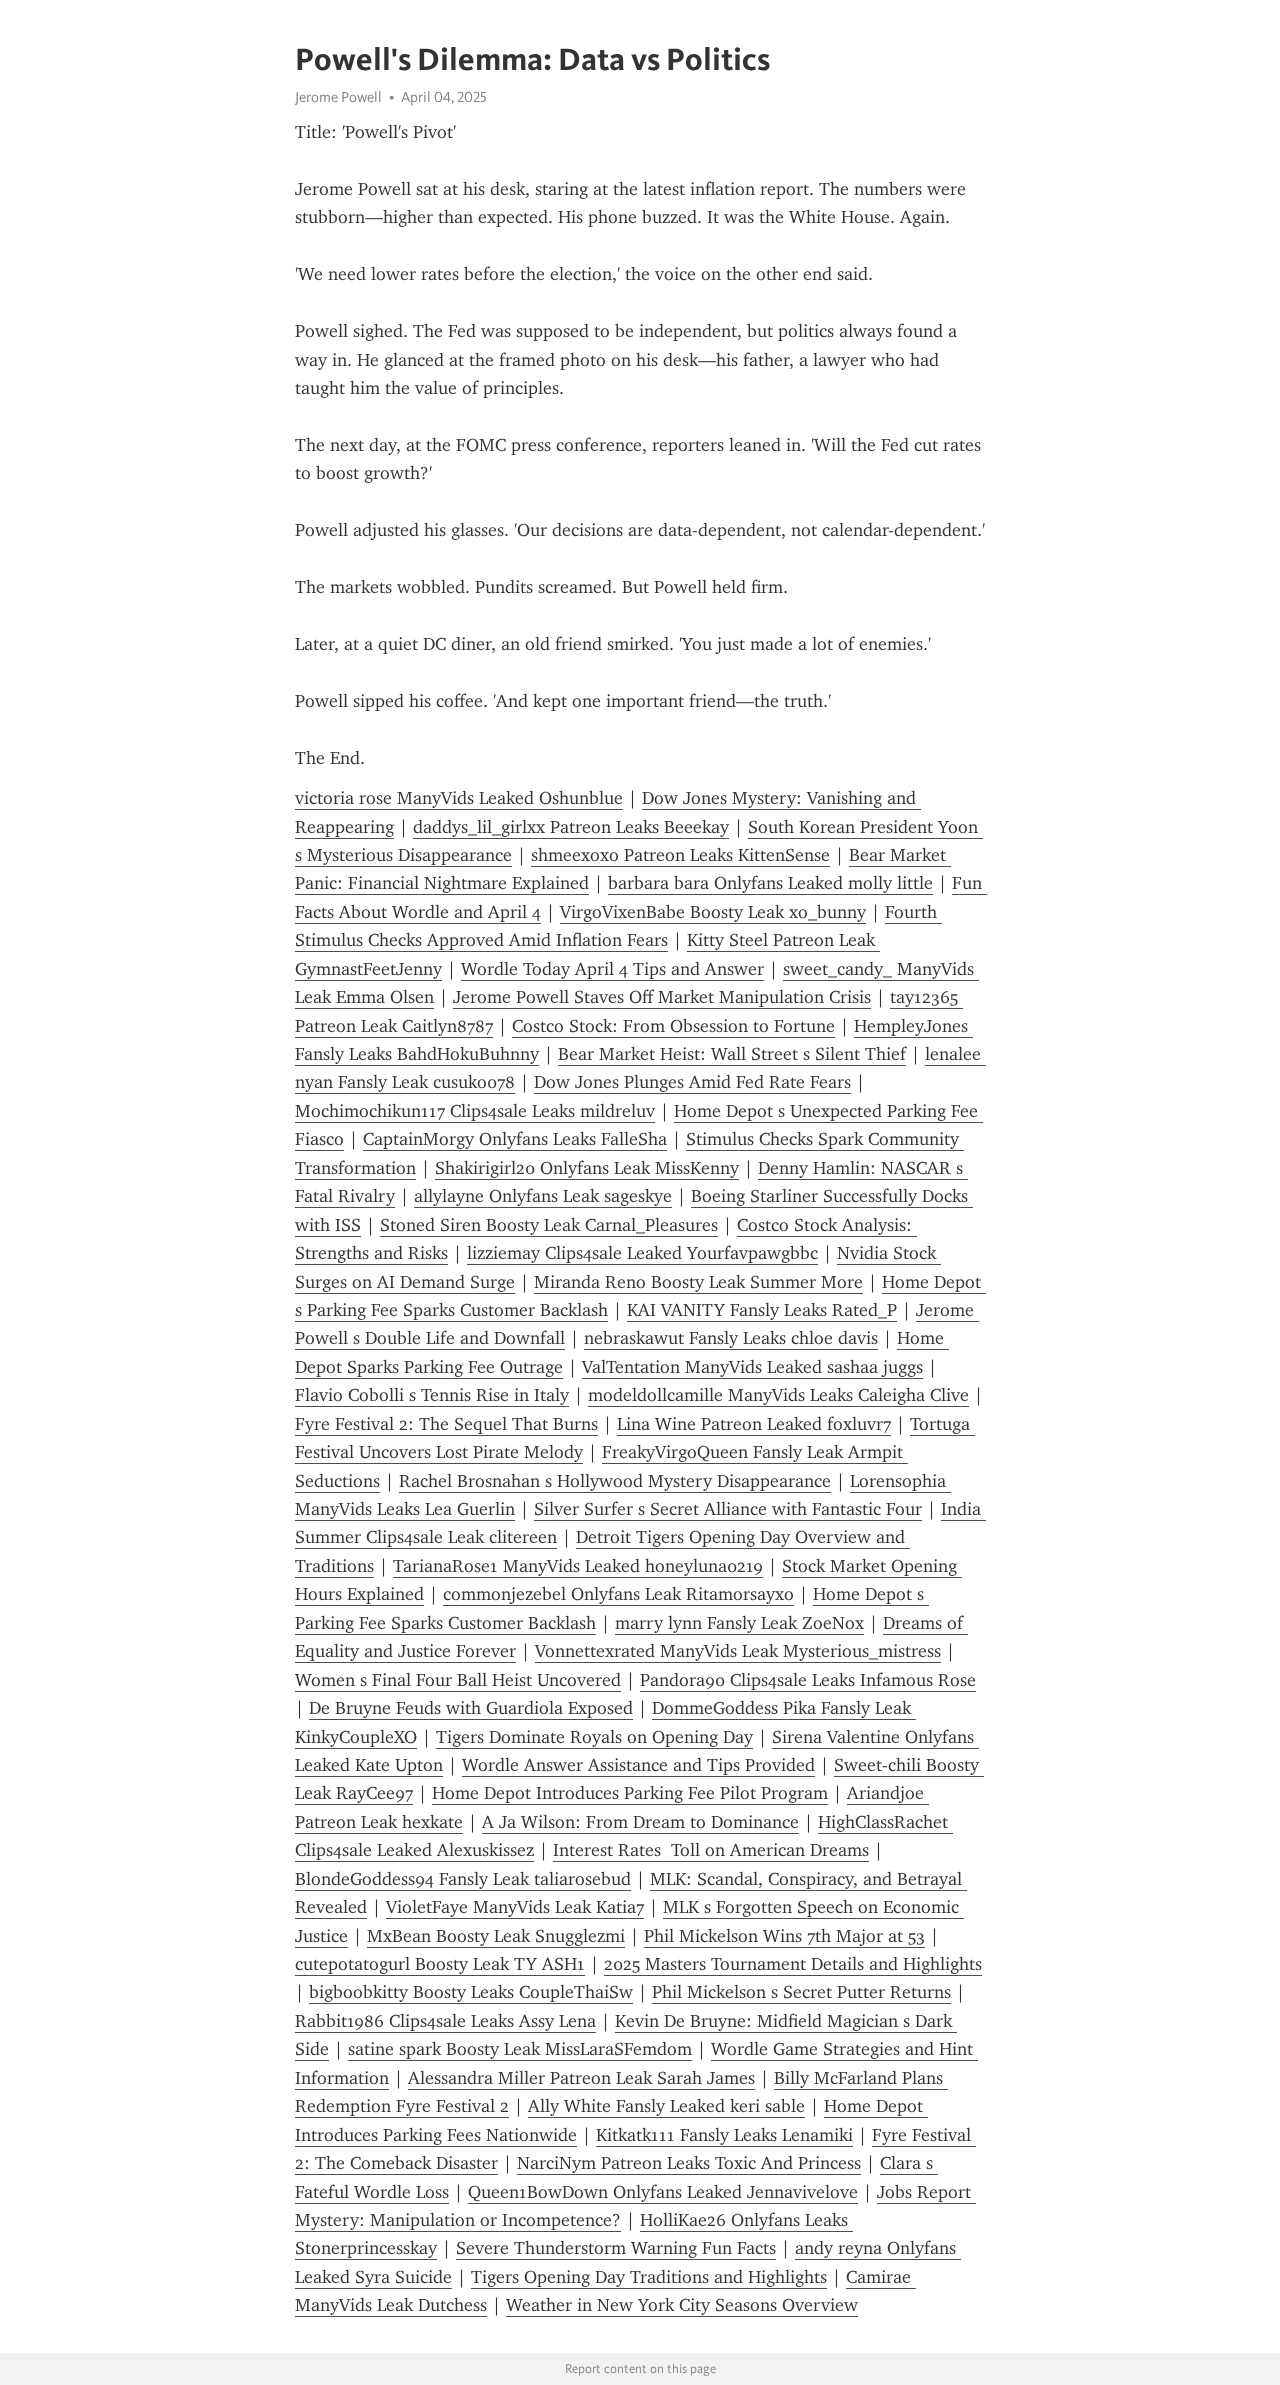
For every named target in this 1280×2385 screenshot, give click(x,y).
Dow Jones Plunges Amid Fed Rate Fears (692, 1082)
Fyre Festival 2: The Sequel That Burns (446, 1424)
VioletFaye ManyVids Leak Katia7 (515, 1907)
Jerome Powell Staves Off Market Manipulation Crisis (662, 997)
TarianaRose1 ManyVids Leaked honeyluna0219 (578, 1566)
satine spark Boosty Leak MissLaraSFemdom (520, 2049)
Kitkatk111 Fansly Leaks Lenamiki (724, 2135)
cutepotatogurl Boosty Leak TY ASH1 (440, 1964)
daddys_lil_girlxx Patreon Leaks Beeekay (571, 827)
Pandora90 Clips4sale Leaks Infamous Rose (808, 1680)
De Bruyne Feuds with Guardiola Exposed (471, 1708)
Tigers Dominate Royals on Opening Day (594, 1737)
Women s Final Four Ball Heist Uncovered (458, 1680)
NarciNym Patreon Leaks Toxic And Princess (689, 2163)
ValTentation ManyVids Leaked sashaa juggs (752, 1367)
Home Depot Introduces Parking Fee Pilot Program (630, 1793)
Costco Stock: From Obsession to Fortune (673, 1026)
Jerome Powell (338, 97)
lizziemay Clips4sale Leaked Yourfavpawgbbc (642, 1253)
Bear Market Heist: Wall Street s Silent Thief (732, 1054)
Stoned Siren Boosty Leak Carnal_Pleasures (549, 1225)
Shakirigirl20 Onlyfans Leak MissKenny (587, 1168)
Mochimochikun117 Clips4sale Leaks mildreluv (475, 1111)
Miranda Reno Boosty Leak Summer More (698, 1282)
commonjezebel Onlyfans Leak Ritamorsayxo (618, 1594)
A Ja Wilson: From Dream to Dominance (640, 1822)
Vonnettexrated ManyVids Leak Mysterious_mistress (738, 1651)
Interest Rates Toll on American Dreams (711, 1850)
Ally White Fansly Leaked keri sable (666, 2106)
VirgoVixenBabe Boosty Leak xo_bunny (713, 912)
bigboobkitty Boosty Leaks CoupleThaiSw (471, 1992)
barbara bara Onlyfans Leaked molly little (770, 883)
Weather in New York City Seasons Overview (682, 2305)
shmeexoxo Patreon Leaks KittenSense (680, 855)
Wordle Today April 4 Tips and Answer (612, 969)
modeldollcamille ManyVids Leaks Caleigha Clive (778, 1395)
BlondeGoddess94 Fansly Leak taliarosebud (463, 1879)
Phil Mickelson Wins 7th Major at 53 (784, 1936)
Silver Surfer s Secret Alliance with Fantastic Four (728, 1509)
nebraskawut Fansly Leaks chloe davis (731, 1338)
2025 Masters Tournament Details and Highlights (793, 1964)
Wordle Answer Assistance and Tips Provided (638, 1765)
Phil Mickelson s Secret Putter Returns (801, 1992)
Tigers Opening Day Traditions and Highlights (649, 2277)
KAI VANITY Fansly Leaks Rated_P (762, 1310)
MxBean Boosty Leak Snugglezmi (496, 1936)
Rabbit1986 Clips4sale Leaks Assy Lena (445, 2021)
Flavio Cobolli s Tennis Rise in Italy (432, 1395)
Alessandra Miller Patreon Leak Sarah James (581, 2078)
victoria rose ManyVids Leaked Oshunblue (459, 798)
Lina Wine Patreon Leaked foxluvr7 (754, 1424)
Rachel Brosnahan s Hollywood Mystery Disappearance (615, 1481)
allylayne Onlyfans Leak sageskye (543, 1196)
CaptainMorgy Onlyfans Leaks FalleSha (515, 1139)
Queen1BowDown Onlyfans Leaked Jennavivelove (663, 2192)
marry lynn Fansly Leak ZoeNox (739, 1623)
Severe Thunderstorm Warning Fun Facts (616, 2248)
